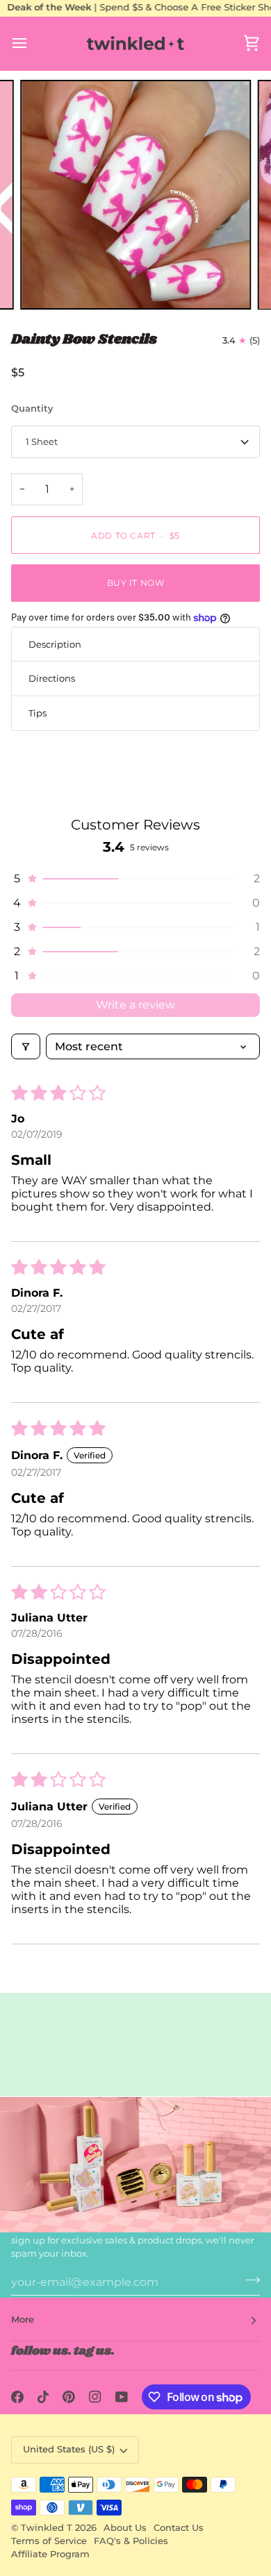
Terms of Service (49, 2541)
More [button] (23, 2320)
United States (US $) (69, 2449)
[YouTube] (122, 2397)
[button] (135, 878)
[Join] (248, 2280)
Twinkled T (47, 2528)
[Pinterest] (69, 2397)
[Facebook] (17, 2397)
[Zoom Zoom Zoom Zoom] (135, 195)
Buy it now (136, 583)
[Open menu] (32, 43)
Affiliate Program (50, 2554)
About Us (125, 2528)
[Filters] (26, 1046)
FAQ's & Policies (131, 2541)
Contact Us (179, 2528)
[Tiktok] (43, 2397)
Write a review (135, 1005)
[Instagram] (95, 2397)
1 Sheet (42, 441)
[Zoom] (46, 284)
